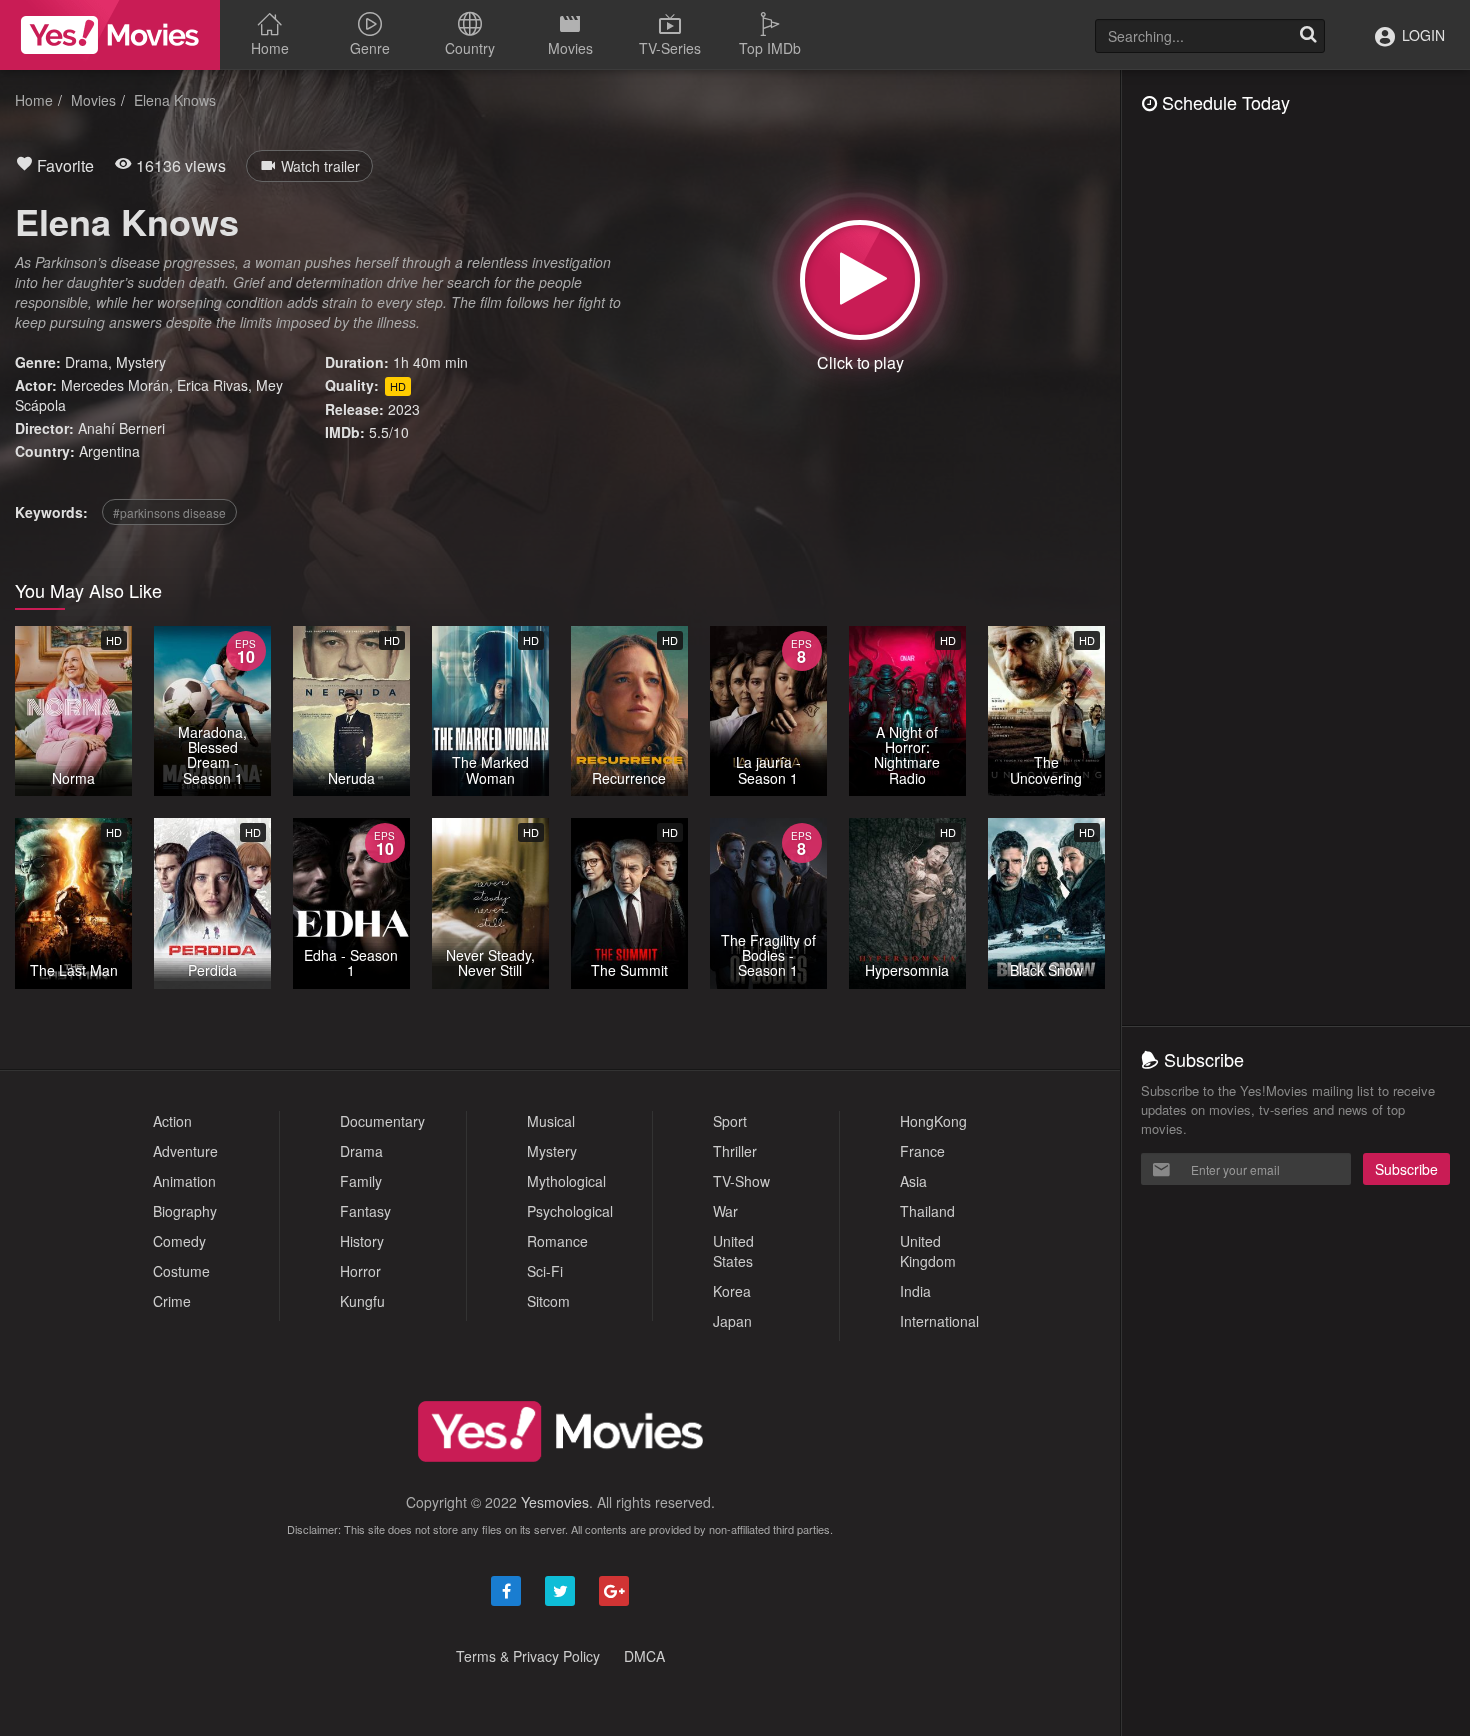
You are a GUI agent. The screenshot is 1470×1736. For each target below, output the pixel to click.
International (939, 1321)
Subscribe (1406, 1169)
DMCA (644, 1656)
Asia (913, 1181)
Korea (732, 1291)
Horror (360, 1271)
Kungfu (362, 1301)
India (915, 1291)
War (725, 1211)
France (922, 1151)
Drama (86, 362)
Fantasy (365, 1211)
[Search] (1308, 36)
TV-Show (741, 1181)
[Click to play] (860, 280)
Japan (732, 1321)
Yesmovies (555, 1502)
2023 (404, 409)
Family (361, 1181)
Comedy (179, 1241)
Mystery (141, 362)
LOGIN (1421, 35)
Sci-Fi (545, 1271)
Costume (181, 1271)
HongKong (933, 1121)
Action (172, 1121)
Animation (184, 1181)
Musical (551, 1121)
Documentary (382, 1121)
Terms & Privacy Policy (528, 1656)
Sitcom (548, 1301)
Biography (185, 1211)
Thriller (735, 1151)
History (362, 1241)
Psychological (570, 1211)
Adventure (185, 1151)
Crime (172, 1301)
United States (733, 1251)
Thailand (927, 1211)
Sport (730, 1121)
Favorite (63, 165)
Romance (557, 1241)
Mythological (566, 1181)
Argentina (109, 451)
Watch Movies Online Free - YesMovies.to (110, 35)
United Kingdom (928, 1251)
